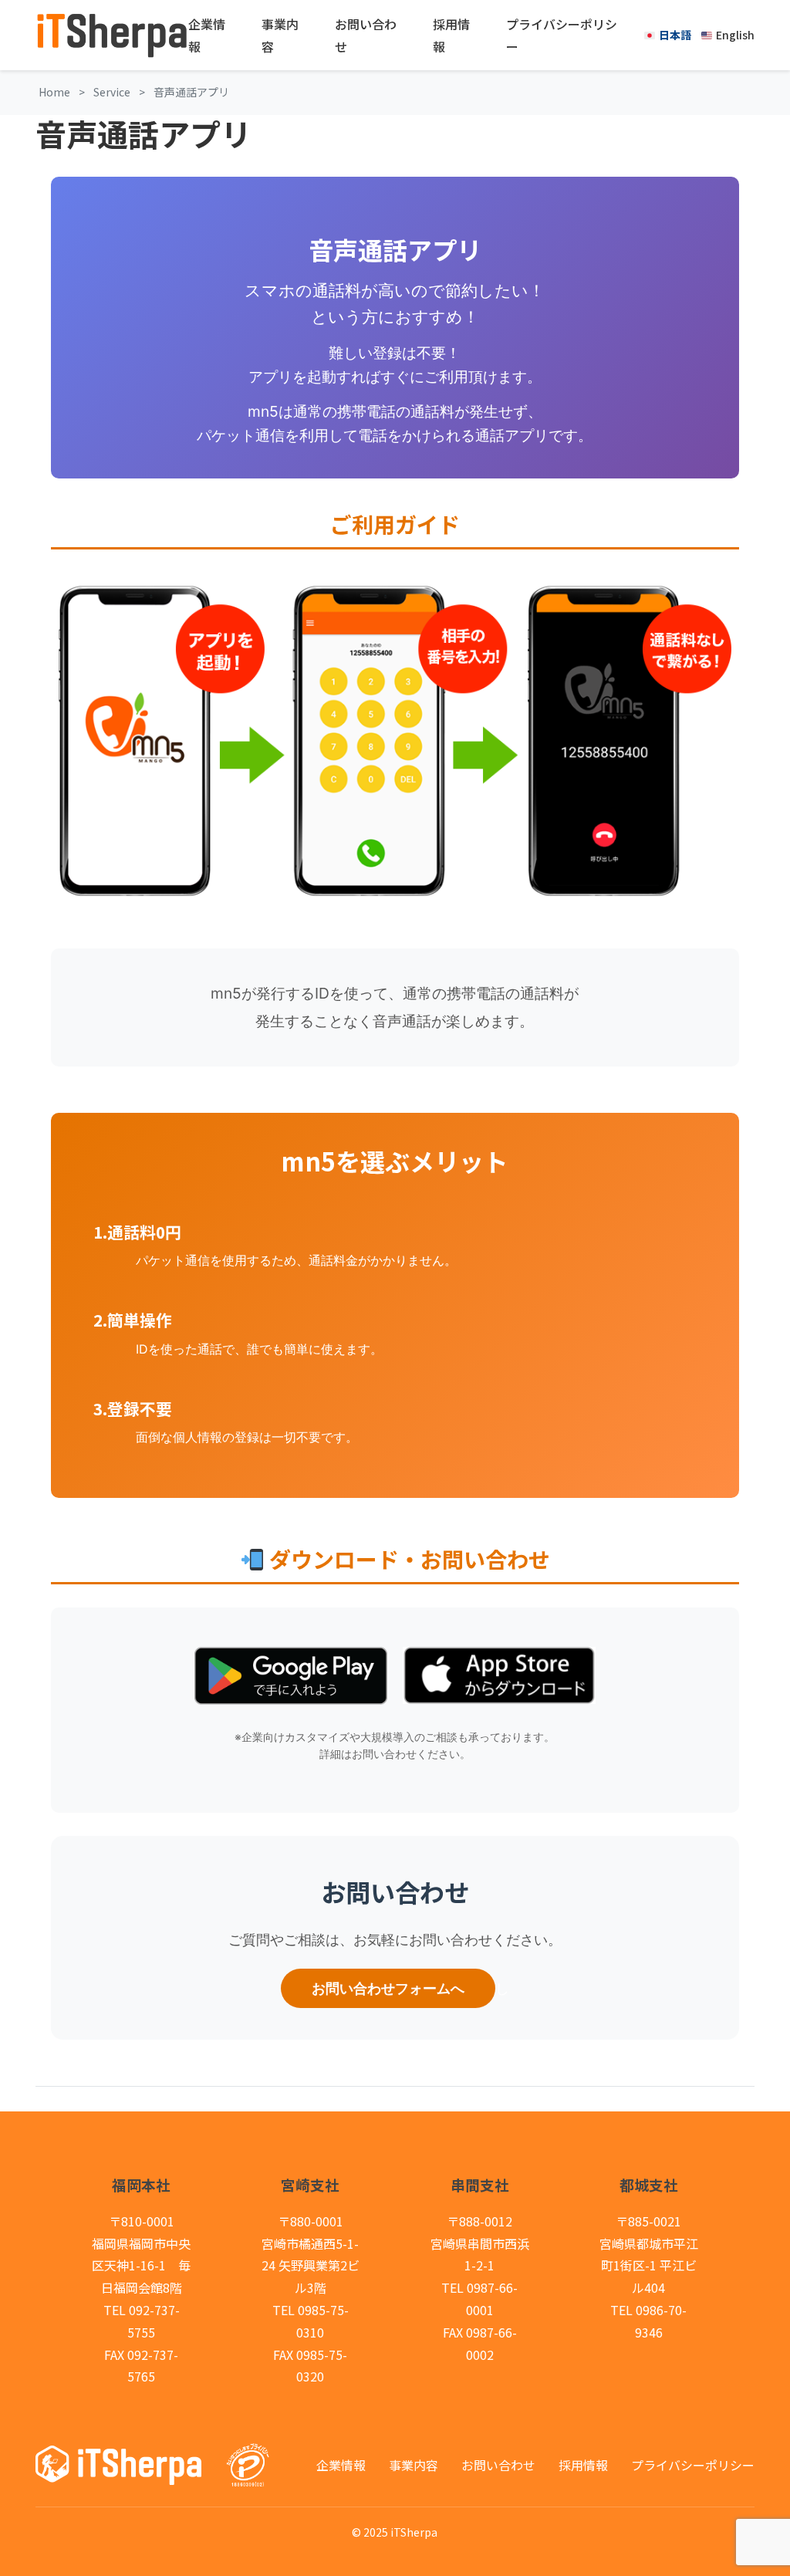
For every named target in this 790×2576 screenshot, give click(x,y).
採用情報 (451, 35)
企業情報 (207, 35)
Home (54, 92)
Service (112, 92)
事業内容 (280, 35)
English (735, 35)
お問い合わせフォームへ (388, 1988)
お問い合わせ (366, 35)
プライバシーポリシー (562, 35)
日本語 (675, 35)
